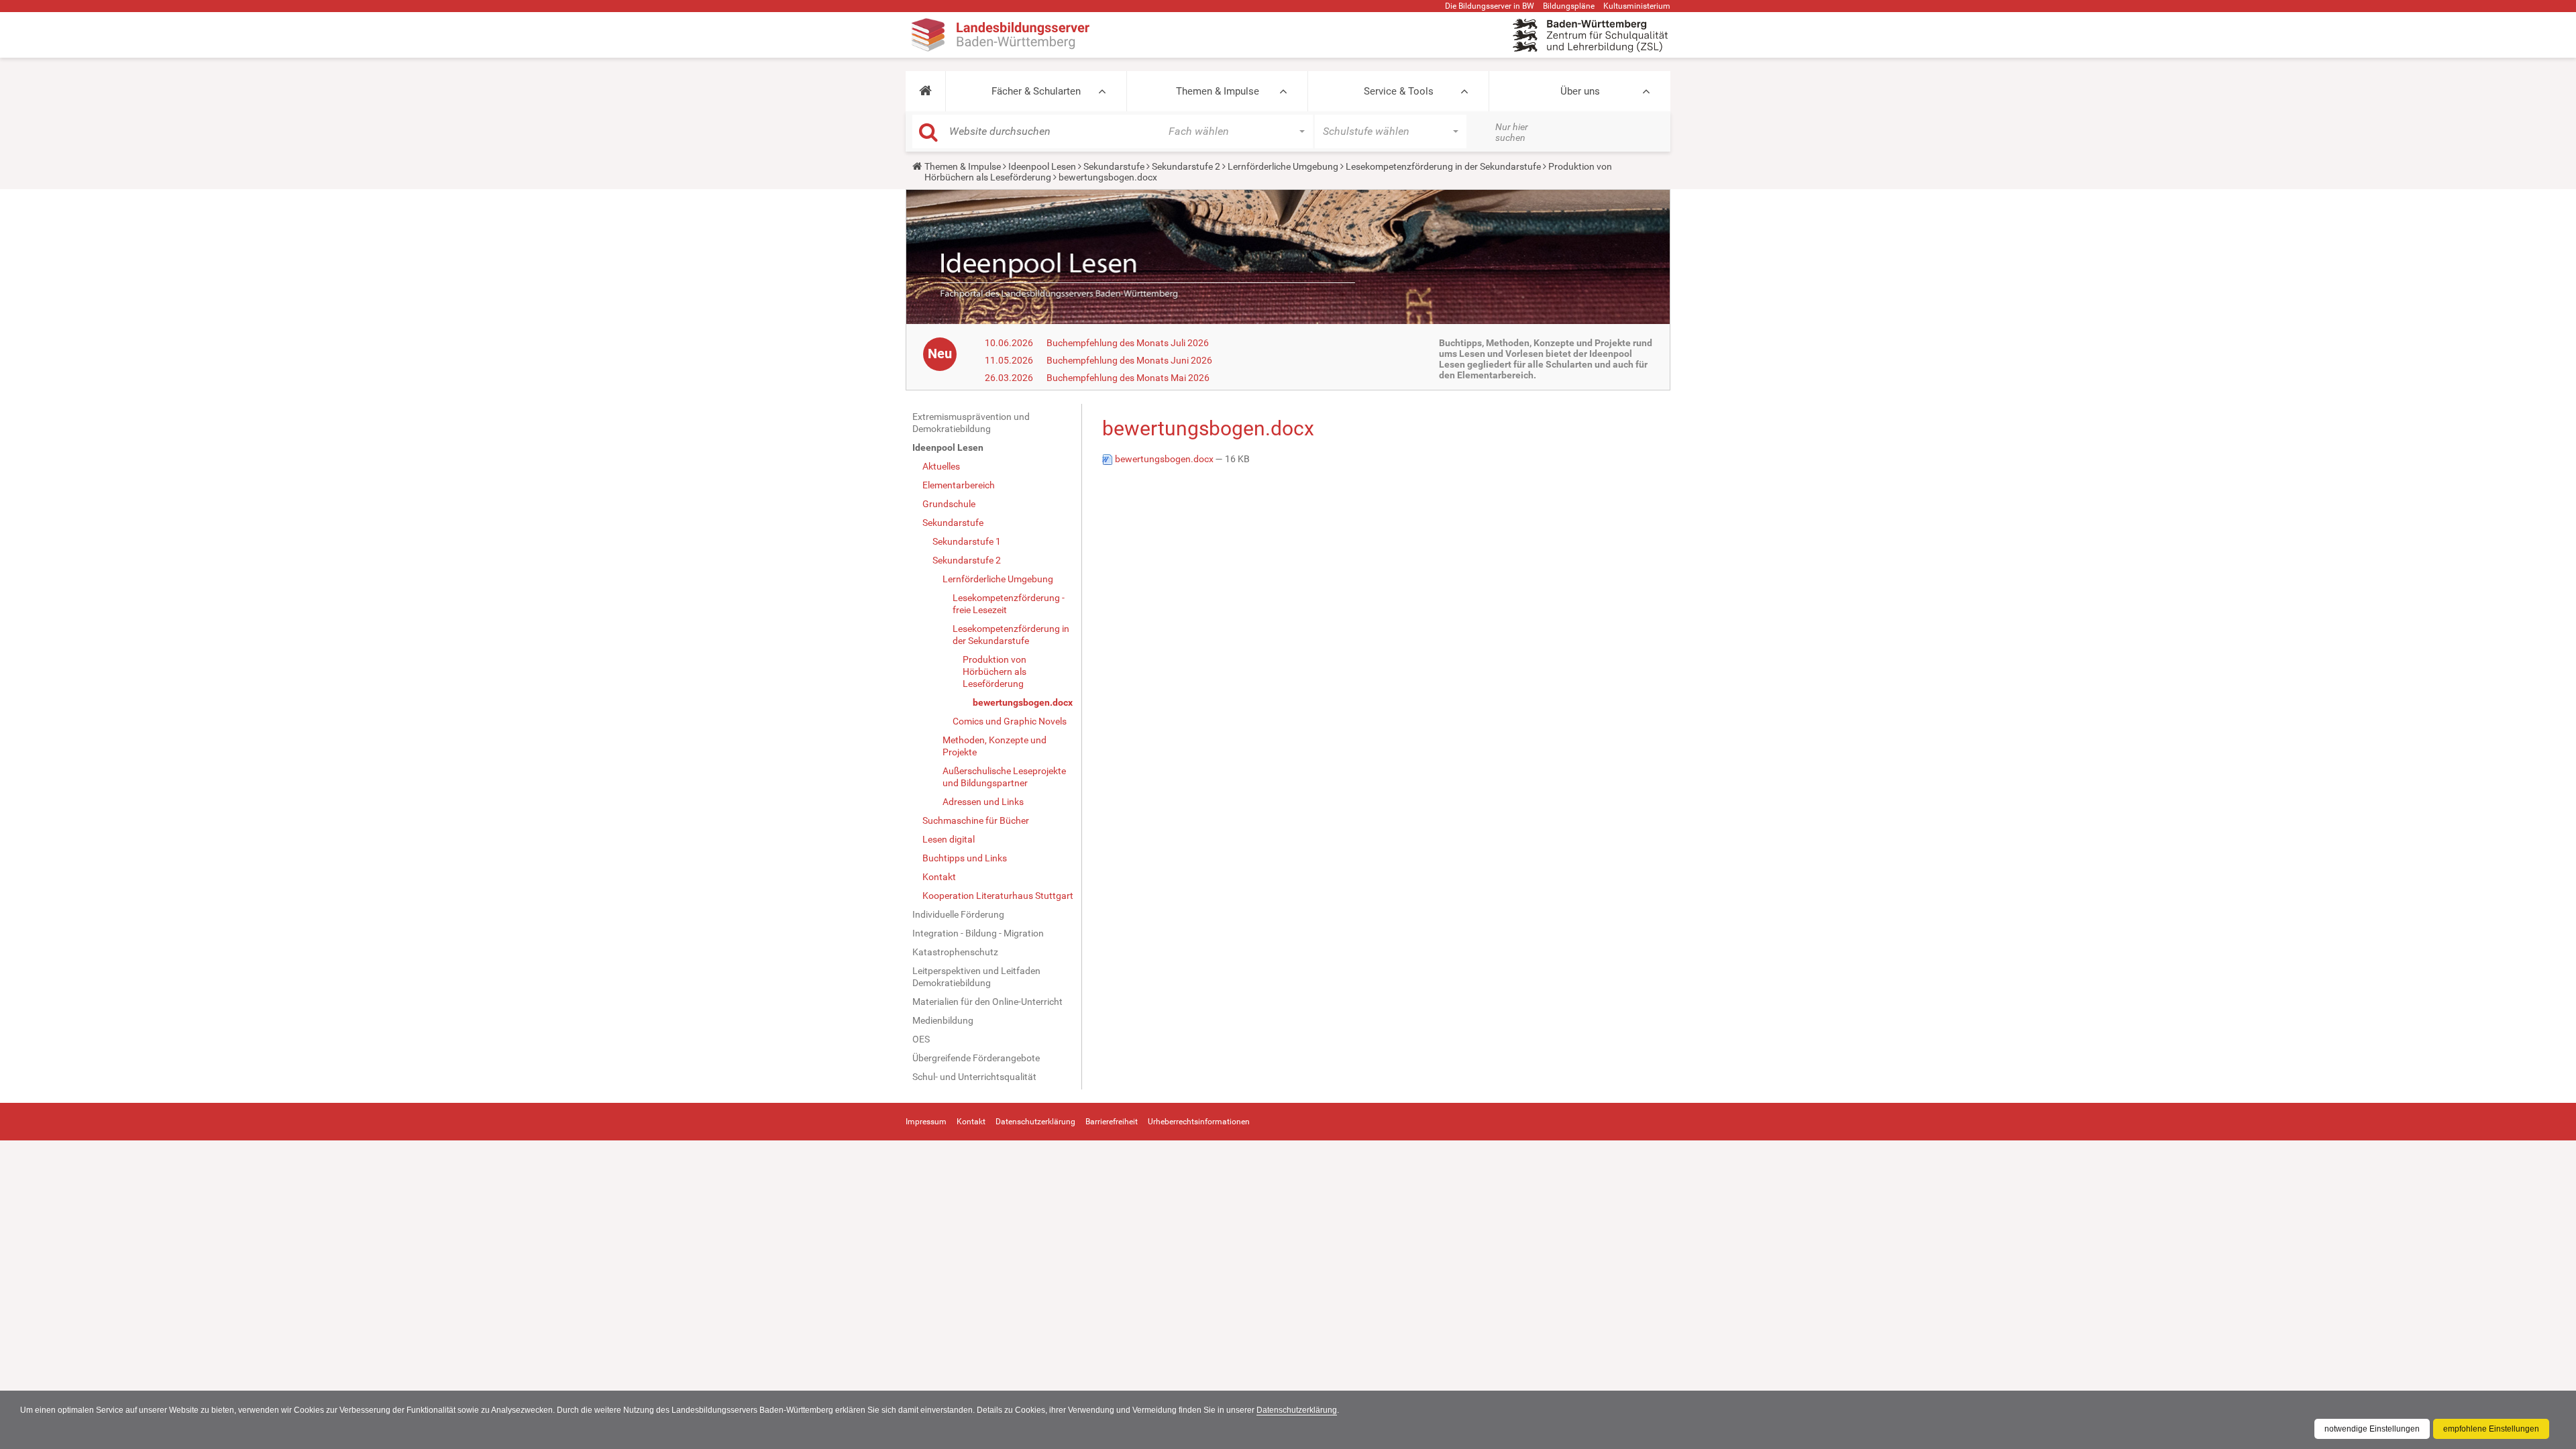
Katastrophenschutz (955, 952)
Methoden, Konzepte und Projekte (995, 746)
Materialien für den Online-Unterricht (987, 1002)
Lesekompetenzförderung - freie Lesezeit (1009, 604)
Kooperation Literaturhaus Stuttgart (998, 896)
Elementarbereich (959, 485)
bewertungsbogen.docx (1023, 702)
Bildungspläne (1569, 6)
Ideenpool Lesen (1042, 166)
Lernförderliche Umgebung (1283, 166)
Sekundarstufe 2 (1186, 166)
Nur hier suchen (1512, 132)
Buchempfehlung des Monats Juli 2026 (1128, 343)
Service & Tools (1399, 91)
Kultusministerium (1637, 6)
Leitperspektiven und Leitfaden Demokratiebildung (976, 977)
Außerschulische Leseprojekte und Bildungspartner (1004, 777)
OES (921, 1039)
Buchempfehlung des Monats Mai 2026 (1128, 378)
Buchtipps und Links (965, 858)
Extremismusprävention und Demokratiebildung (971, 423)
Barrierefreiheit (1112, 1122)
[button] (925, 91)
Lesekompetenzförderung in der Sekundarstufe (1443, 166)
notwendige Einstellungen (2372, 1429)
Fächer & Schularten (1036, 91)
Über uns (1580, 91)
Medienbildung (943, 1020)
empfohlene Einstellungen (2491, 1429)
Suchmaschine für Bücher (976, 820)
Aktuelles (941, 466)
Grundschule (949, 504)
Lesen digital (949, 839)
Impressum (926, 1122)
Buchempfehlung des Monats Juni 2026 (1129, 360)
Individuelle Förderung (958, 914)
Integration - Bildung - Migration (978, 933)
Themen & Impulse (1218, 91)
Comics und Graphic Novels (1010, 721)
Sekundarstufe (1114, 166)
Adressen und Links (983, 802)
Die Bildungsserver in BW (1490, 6)
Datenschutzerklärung (1297, 1410)
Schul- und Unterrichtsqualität (974, 1077)
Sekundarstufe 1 (967, 541)
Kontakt (939, 877)
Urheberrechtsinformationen (1199, 1122)
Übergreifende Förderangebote (976, 1058)
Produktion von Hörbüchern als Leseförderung (995, 672)
